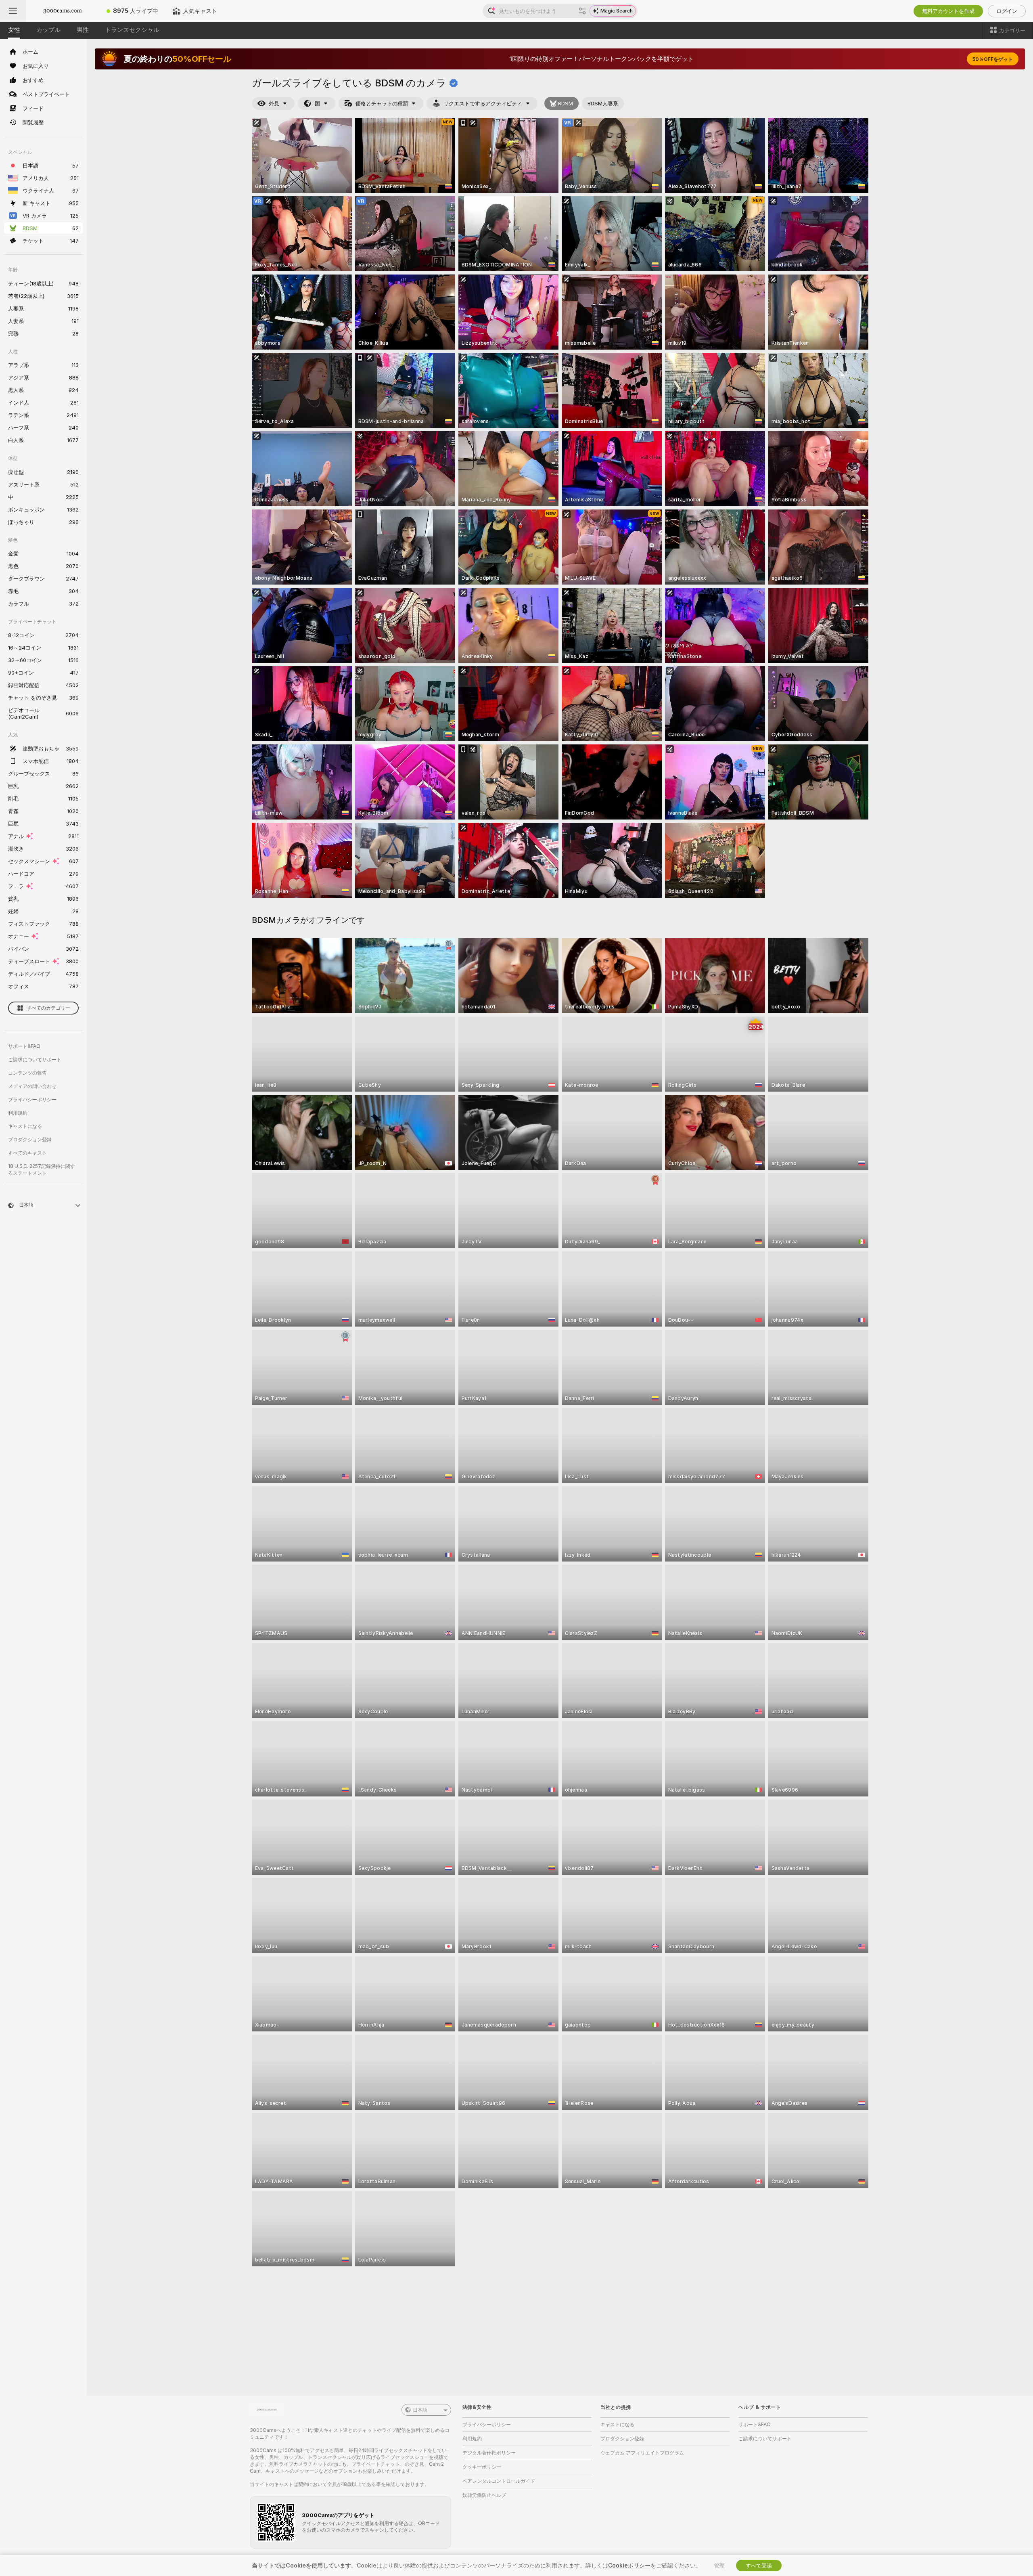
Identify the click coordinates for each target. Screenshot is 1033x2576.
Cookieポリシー (629, 2565)
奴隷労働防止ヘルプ (484, 2495)
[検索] (582, 11)
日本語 (420, 2410)
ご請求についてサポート (35, 1060)
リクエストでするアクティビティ (483, 103)
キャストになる (25, 1126)
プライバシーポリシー (32, 1099)
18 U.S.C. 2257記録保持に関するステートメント (42, 1170)
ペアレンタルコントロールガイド (499, 2481)
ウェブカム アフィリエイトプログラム (642, 2453)
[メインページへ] (63, 11)
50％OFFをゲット (993, 59)
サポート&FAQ (24, 1046)
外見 (274, 103)
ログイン (1007, 11)
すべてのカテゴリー (48, 1008)
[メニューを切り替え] (13, 11)
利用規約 (18, 1113)
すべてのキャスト (27, 1153)
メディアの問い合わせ (32, 1086)
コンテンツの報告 (27, 1073)
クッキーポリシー (482, 2467)
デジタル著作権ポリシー (489, 2453)
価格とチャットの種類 (382, 103)
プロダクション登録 (30, 1139)
